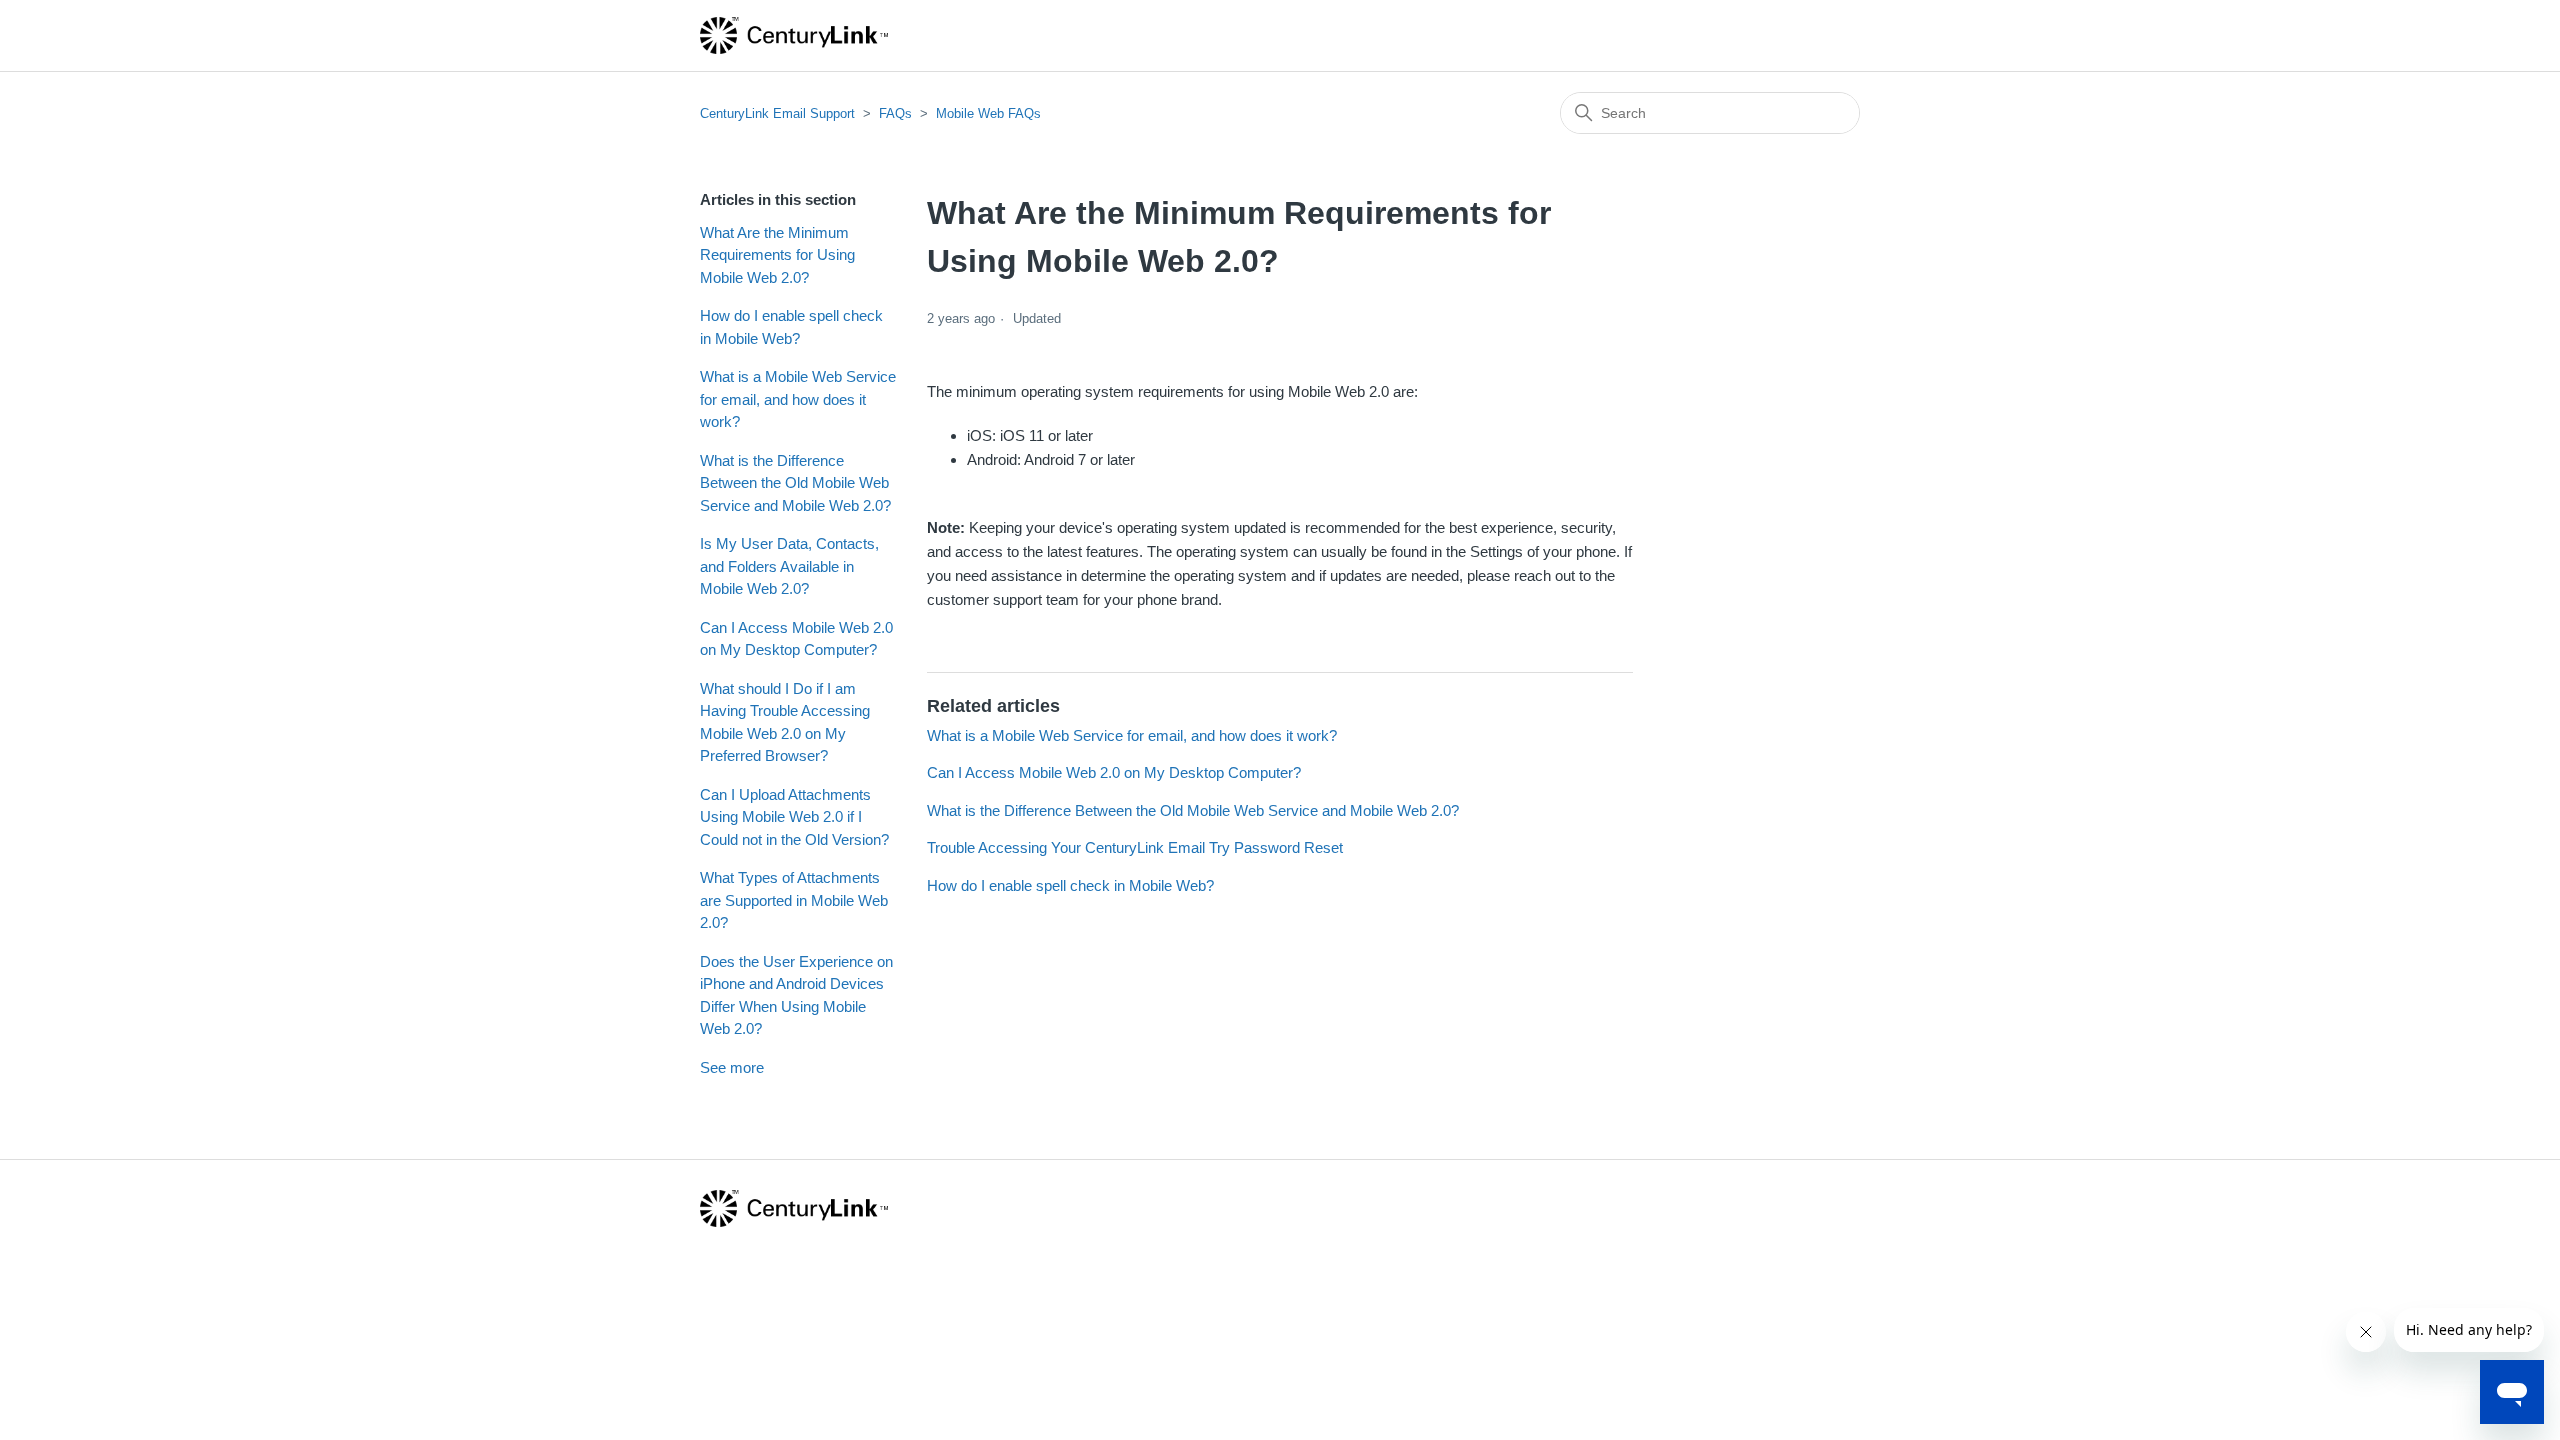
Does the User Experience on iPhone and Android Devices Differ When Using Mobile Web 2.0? (796, 995)
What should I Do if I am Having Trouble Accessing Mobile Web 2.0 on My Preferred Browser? (785, 722)
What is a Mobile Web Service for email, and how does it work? (798, 399)
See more (732, 1067)
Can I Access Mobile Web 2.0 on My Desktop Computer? (796, 639)
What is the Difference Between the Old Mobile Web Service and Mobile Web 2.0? (795, 483)
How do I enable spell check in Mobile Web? (791, 327)
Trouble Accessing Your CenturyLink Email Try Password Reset (1135, 847)
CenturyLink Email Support (777, 113)
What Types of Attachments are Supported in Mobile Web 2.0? (794, 900)
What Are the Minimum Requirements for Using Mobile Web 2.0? (777, 255)
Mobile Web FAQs (988, 113)
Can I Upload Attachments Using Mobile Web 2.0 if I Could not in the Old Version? (794, 817)
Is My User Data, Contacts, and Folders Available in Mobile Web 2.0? (789, 566)
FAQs (895, 113)
